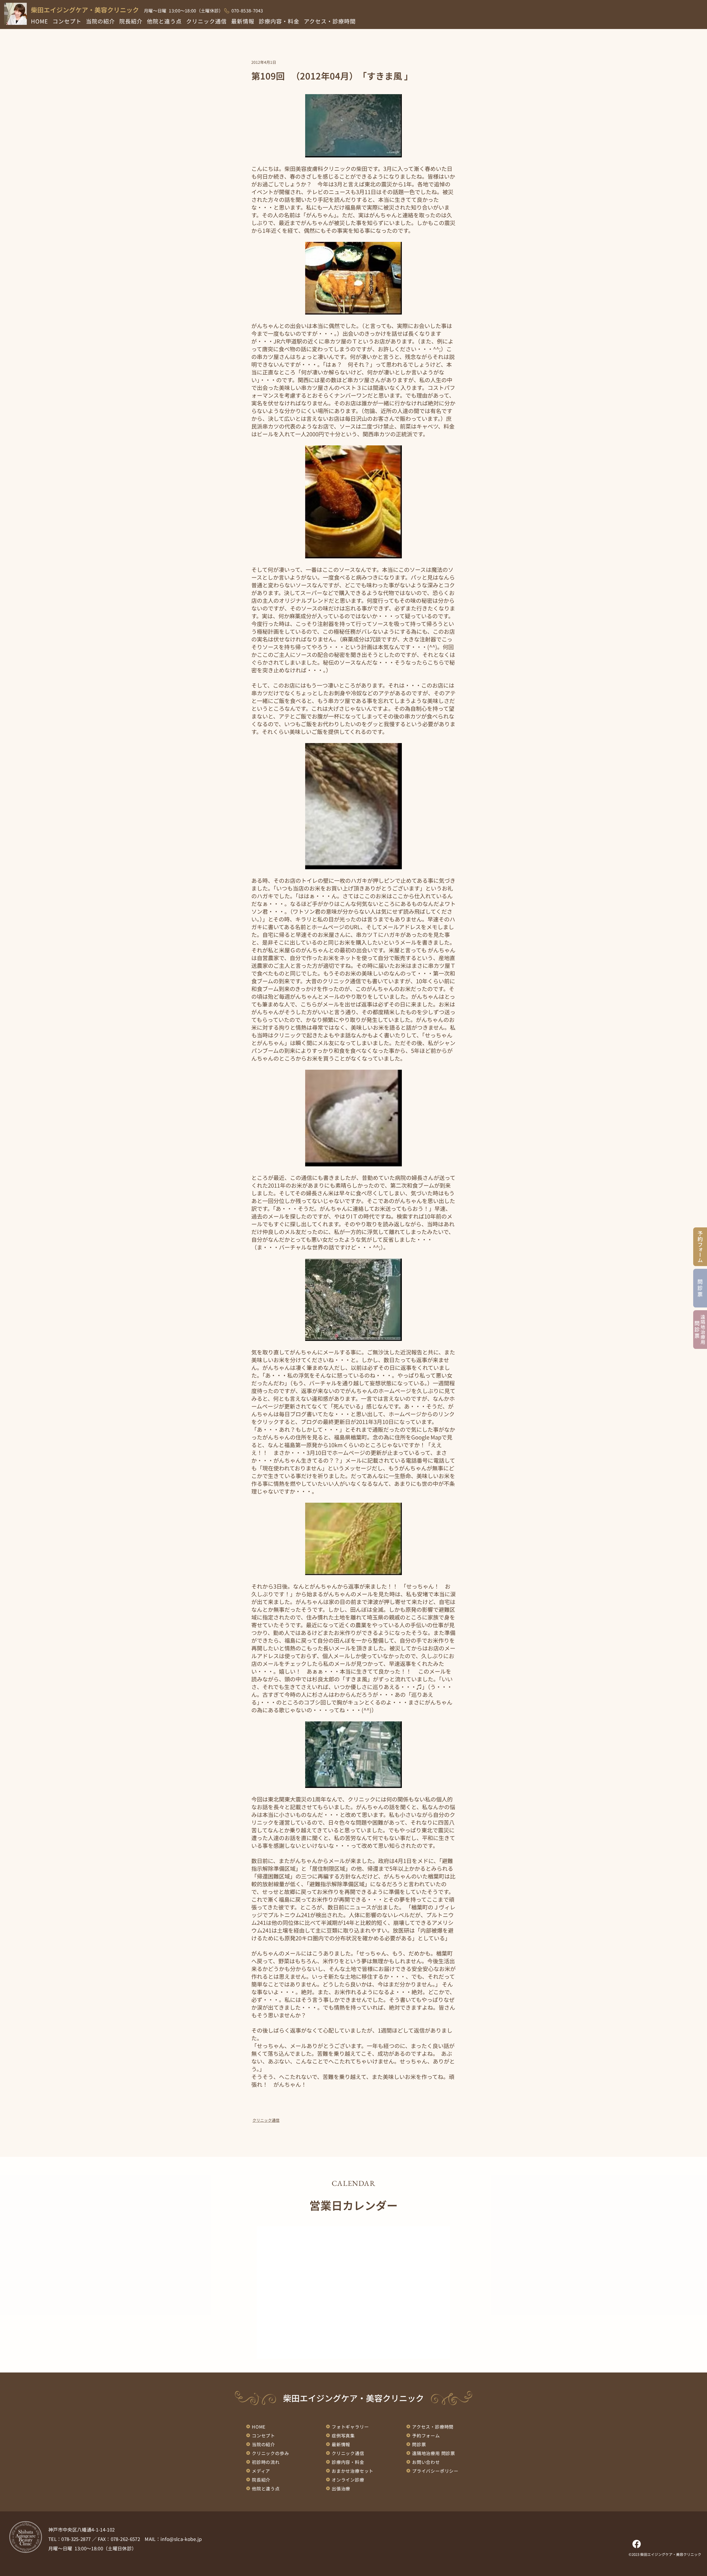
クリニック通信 (266, 2120)
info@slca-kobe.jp (181, 2539)
